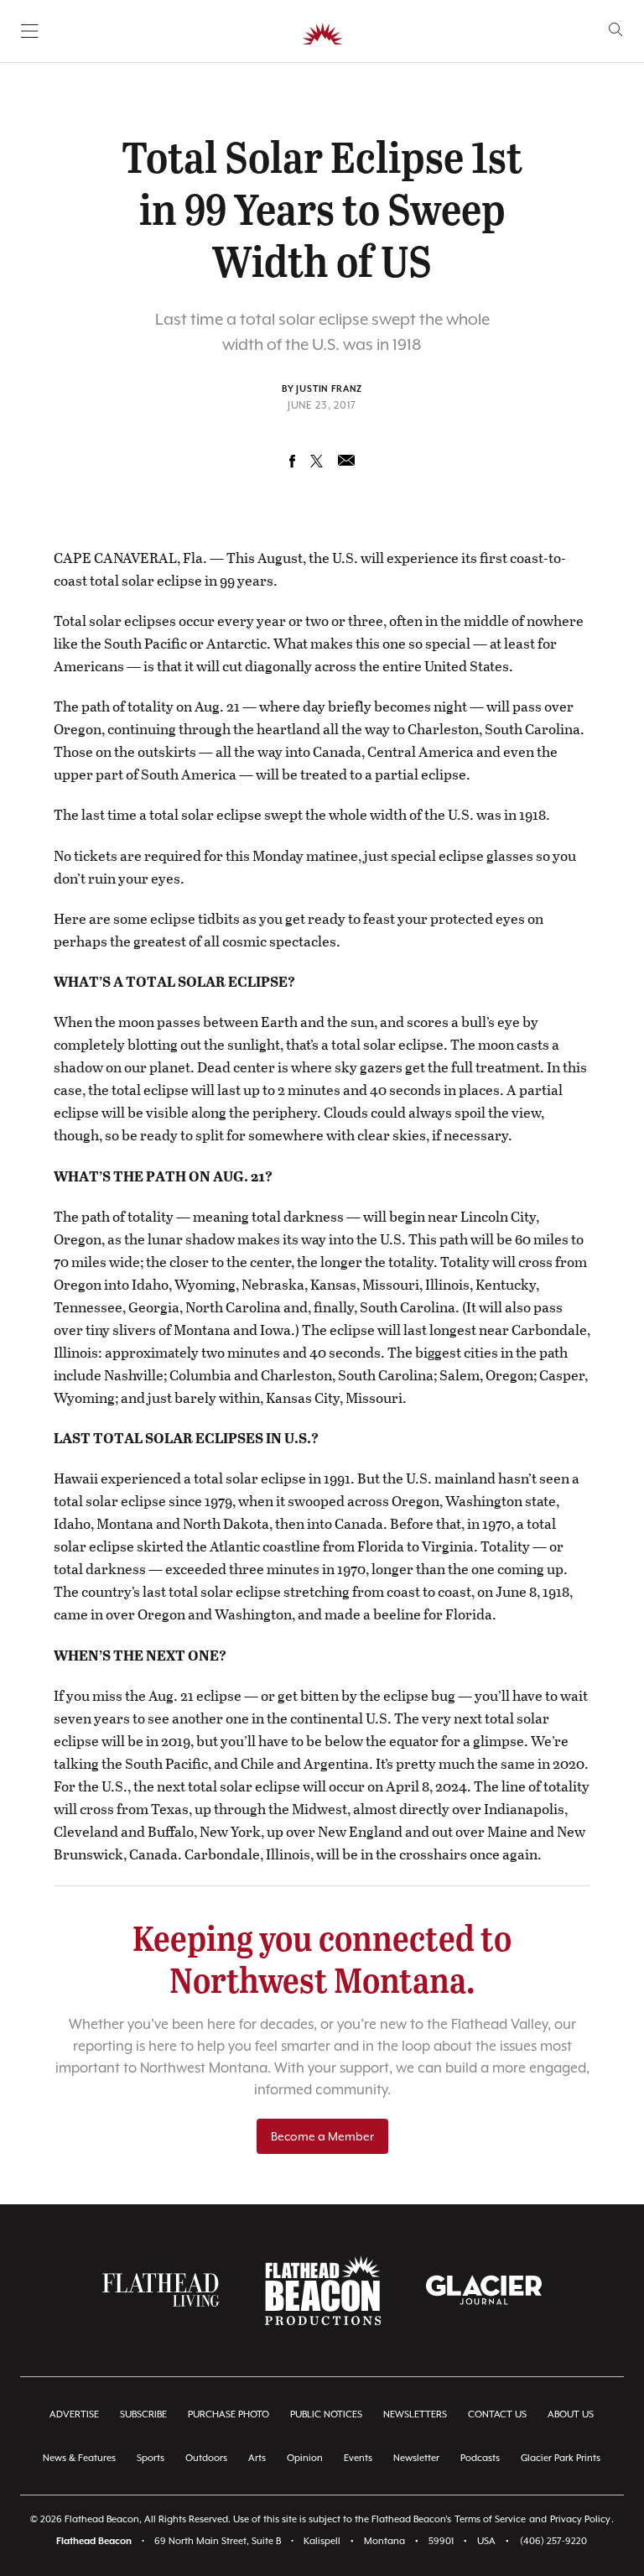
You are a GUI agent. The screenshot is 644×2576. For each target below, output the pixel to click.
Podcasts (480, 2458)
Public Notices (326, 2414)
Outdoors (206, 2458)
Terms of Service (490, 2519)
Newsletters (415, 2414)
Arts (257, 2458)
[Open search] (616, 30)
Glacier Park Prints (561, 2458)
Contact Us (497, 2414)
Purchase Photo (229, 2414)
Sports (151, 2458)
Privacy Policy (580, 2519)
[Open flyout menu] (30, 31)
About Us (571, 2414)
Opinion (305, 2458)
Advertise (74, 2414)
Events (358, 2458)
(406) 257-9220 (553, 2541)
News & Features (79, 2458)
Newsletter (416, 2458)
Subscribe (143, 2414)
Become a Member (322, 2136)
